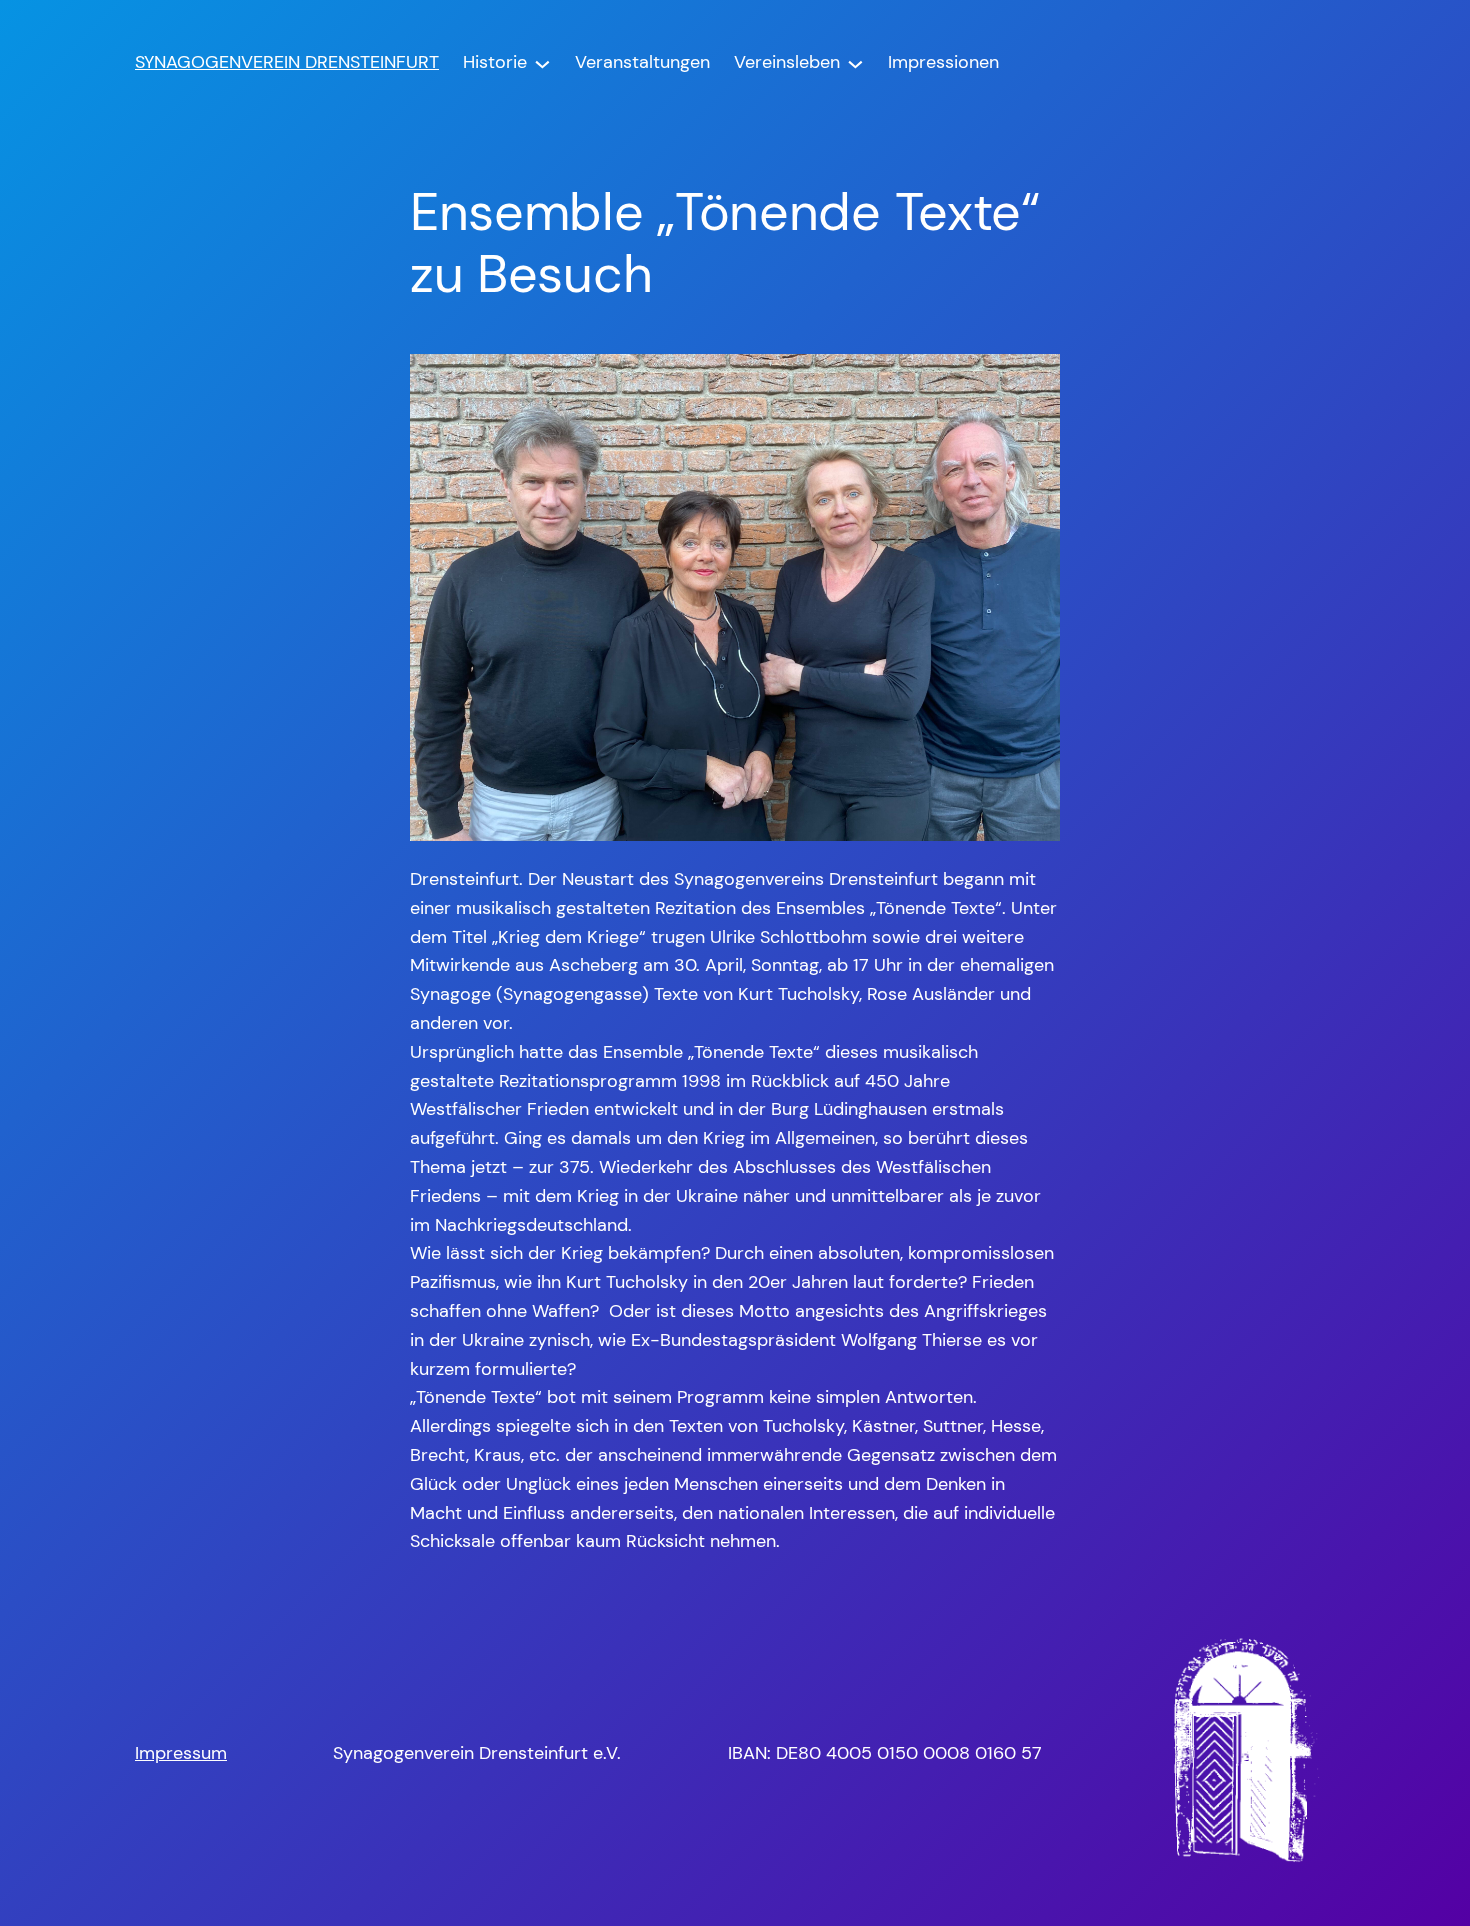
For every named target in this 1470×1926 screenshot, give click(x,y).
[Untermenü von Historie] (542, 62)
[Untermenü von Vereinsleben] (855, 62)
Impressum (181, 1752)
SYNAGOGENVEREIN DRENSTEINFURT (287, 61)
